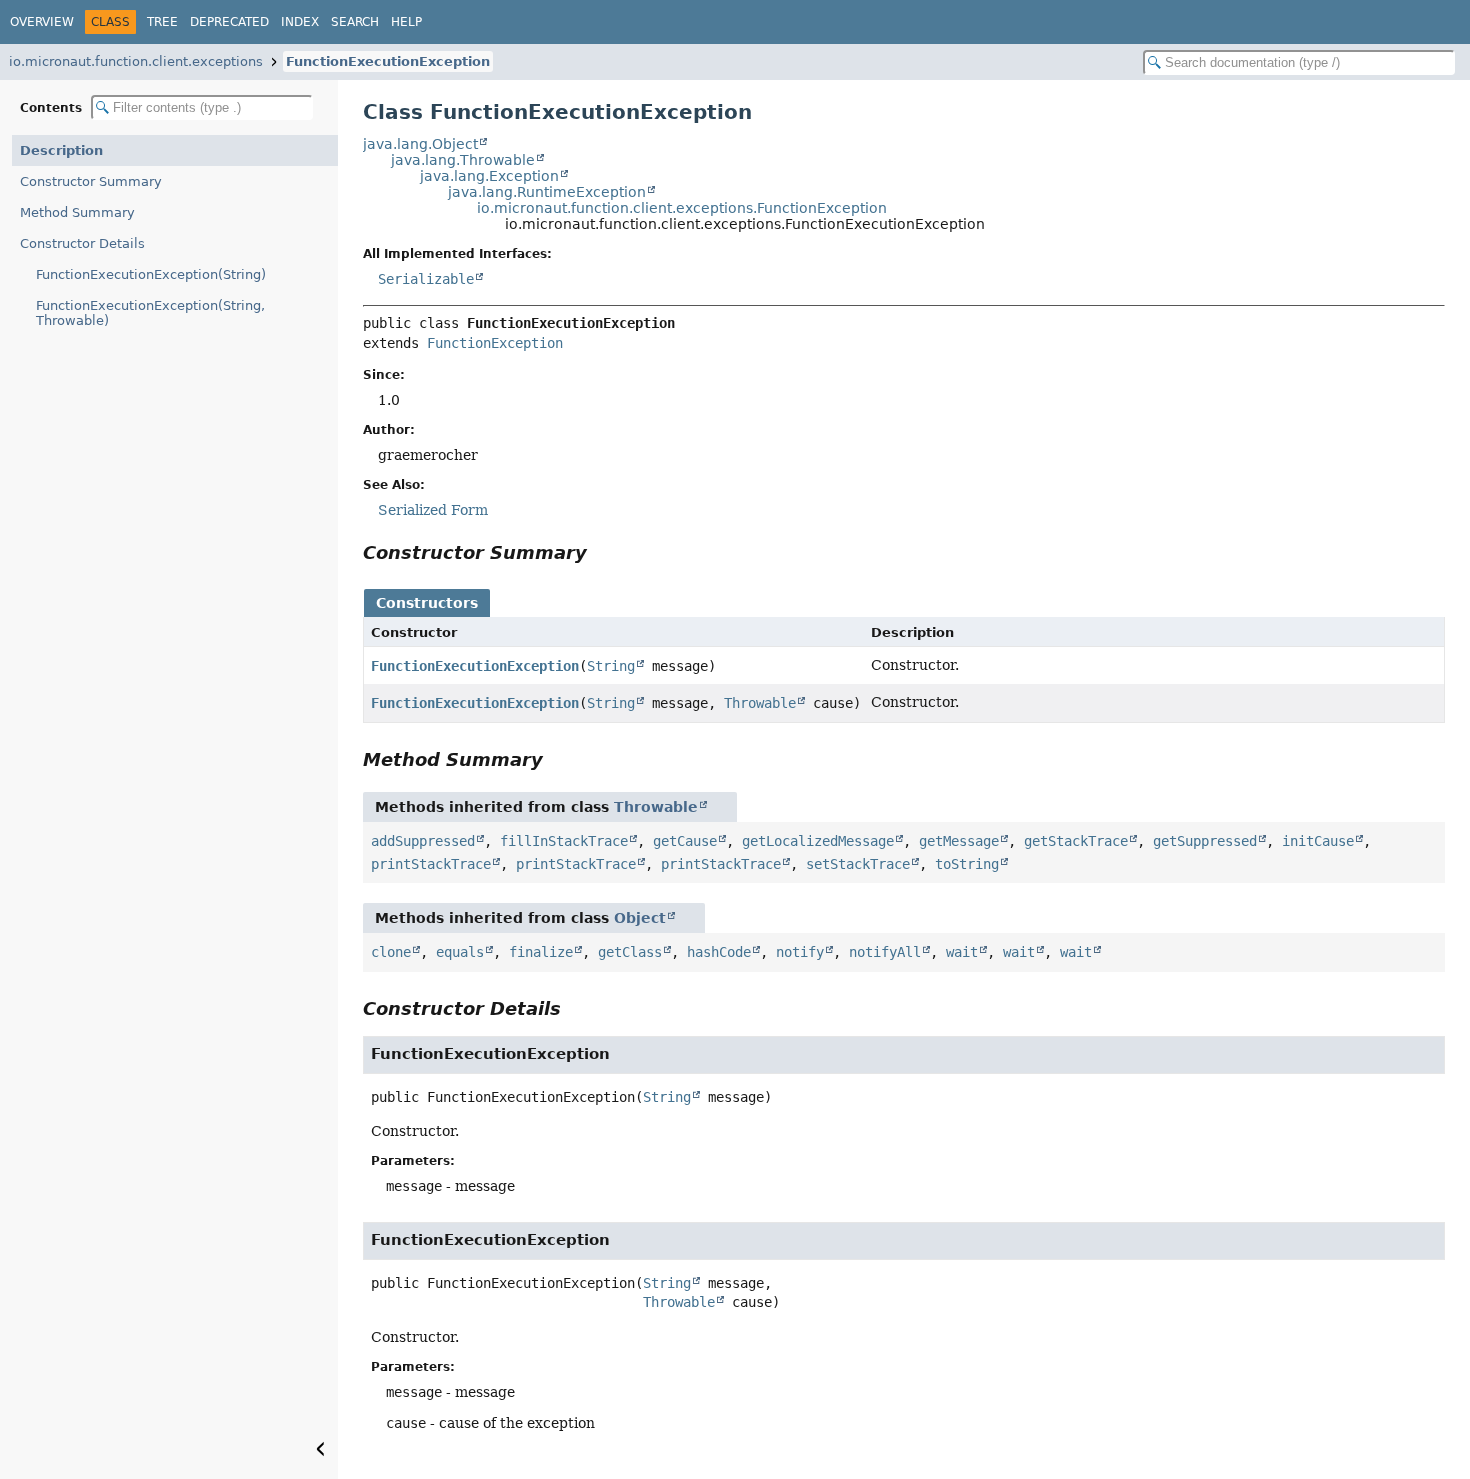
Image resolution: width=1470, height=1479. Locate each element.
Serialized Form (433, 510)
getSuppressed (1205, 841)
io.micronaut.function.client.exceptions (136, 61)
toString (967, 864)
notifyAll (885, 952)
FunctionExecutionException (388, 61)
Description (61, 150)
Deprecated (229, 22)
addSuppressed (423, 841)
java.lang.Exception (489, 176)
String (611, 666)
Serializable (426, 279)
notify (800, 952)
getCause (685, 841)
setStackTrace (858, 864)
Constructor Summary (91, 181)
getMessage (959, 841)
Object (640, 918)
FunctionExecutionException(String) (151, 274)
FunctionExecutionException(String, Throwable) (150, 313)
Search (355, 22)
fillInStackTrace (564, 841)
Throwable (760, 703)
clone (391, 952)
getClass (630, 952)
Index (300, 22)
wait (962, 952)
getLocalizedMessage (818, 841)
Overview (42, 22)
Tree (162, 22)
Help (406, 22)
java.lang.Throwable (463, 160)
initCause (1318, 841)
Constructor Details (82, 243)
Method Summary (77, 212)
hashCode (719, 952)
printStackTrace (431, 864)
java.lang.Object (420, 144)
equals (460, 952)
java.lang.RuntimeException (547, 192)
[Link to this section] (601, 552)
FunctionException (495, 343)
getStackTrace (1076, 841)
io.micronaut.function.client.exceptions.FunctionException (682, 208)
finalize (541, 952)
